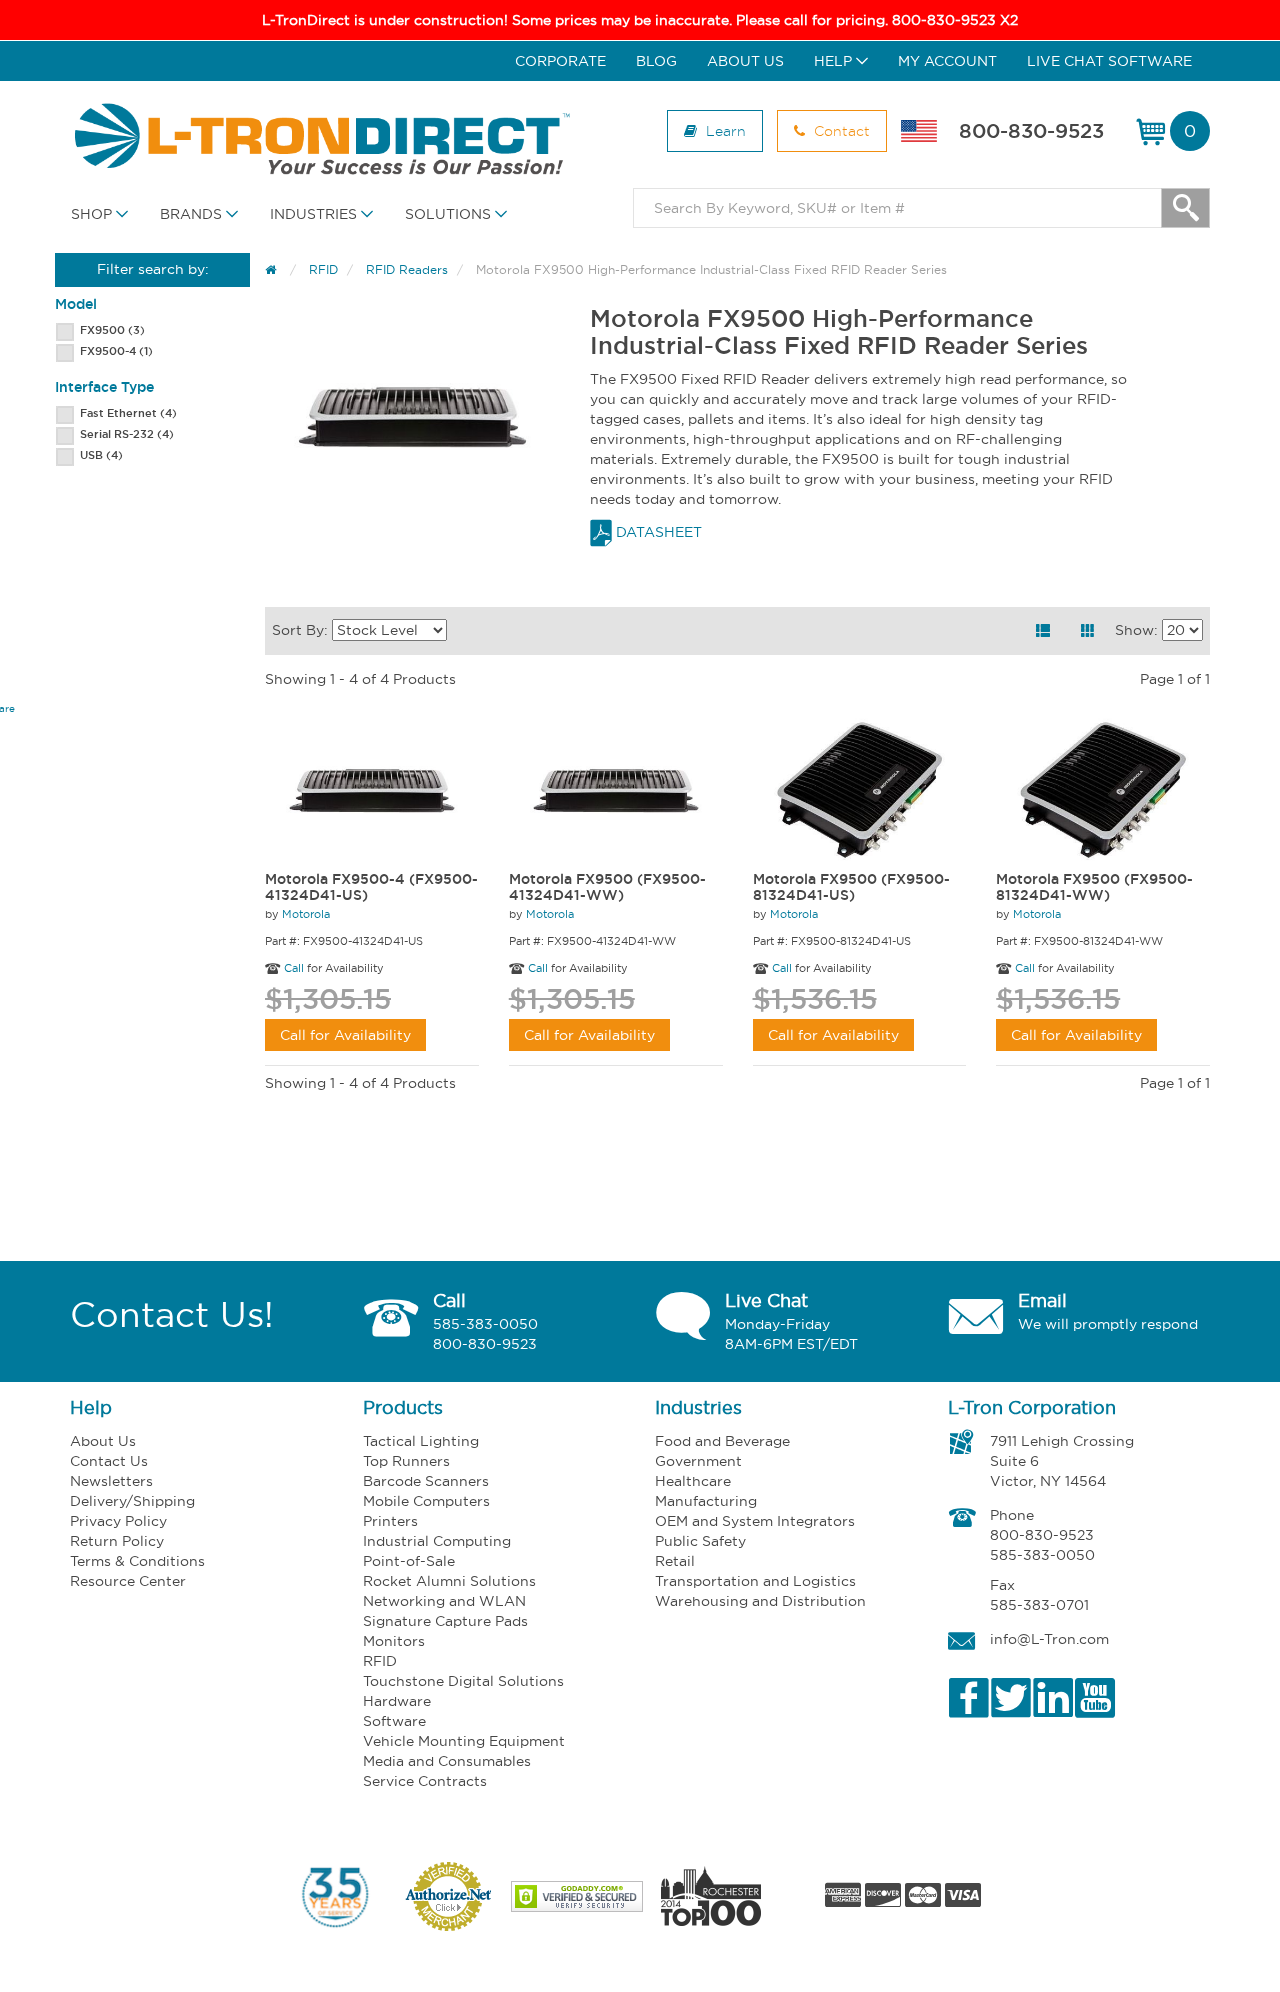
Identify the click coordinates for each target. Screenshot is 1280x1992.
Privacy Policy (118, 1521)
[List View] (1043, 631)
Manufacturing (706, 1501)
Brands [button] (193, 214)
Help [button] (835, 61)
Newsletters (111, 1481)
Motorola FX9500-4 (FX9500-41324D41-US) (371, 888)
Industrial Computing (437, 1541)
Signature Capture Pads (445, 1621)
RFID (380, 1661)
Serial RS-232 (127, 434)
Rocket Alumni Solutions (449, 1581)
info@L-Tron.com (1049, 1639)
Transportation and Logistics (755, 1581)
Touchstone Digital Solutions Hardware (463, 1691)
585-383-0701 (1039, 1605)
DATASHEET (657, 532)
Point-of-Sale (409, 1561)
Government (698, 1461)
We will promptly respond (1108, 1324)
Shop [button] (93, 214)
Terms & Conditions (137, 1561)
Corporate (560, 61)
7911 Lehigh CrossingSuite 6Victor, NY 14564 (1062, 1461)
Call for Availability (345, 1035)
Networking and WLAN (444, 1601)
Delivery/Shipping (132, 1501)
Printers (390, 1521)
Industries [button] (315, 214)
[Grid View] (1088, 631)
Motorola (306, 914)
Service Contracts (425, 1781)
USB (101, 455)
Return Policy (117, 1541)
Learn (724, 130)
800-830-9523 (1031, 131)
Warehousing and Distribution (760, 1601)
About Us (745, 61)
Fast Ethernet (128, 413)
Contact (840, 130)
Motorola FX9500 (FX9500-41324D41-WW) (607, 888)
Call (294, 968)
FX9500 (112, 330)
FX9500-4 (116, 351)
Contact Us (109, 1461)
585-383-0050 (485, 1324)
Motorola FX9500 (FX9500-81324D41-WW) (1094, 888)
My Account (947, 61)
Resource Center (128, 1581)
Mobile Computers (426, 1501)
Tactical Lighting (421, 1441)
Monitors (394, 1641)
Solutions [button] (450, 214)
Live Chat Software (1109, 61)
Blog (656, 61)
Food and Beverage (722, 1441)
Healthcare (693, 1481)
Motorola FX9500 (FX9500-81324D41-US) (851, 888)
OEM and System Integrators (755, 1521)
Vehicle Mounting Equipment (464, 1741)
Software (394, 1721)
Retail (675, 1561)
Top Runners (406, 1461)
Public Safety (700, 1541)
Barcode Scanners (426, 1481)
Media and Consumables (447, 1761)
